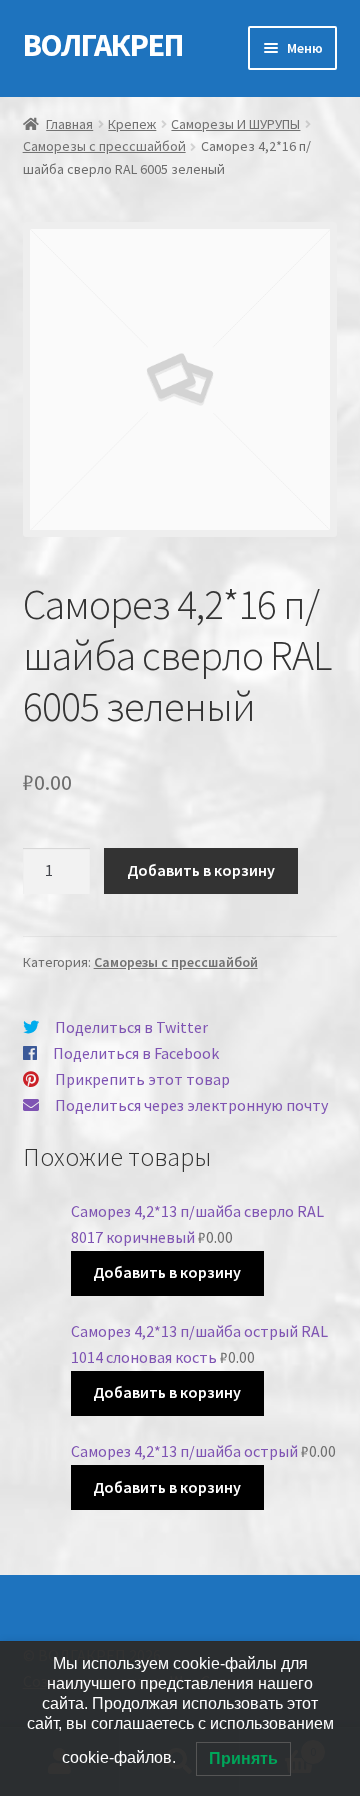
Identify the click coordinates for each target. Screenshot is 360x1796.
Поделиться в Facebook (136, 1053)
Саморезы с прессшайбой (104, 146)
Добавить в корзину (201, 870)
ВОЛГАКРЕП (103, 45)
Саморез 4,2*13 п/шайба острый (184, 1451)
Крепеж (132, 124)
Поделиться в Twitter (131, 1027)
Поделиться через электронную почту (191, 1105)
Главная (69, 124)
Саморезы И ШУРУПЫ (235, 124)
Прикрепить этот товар (142, 1079)
